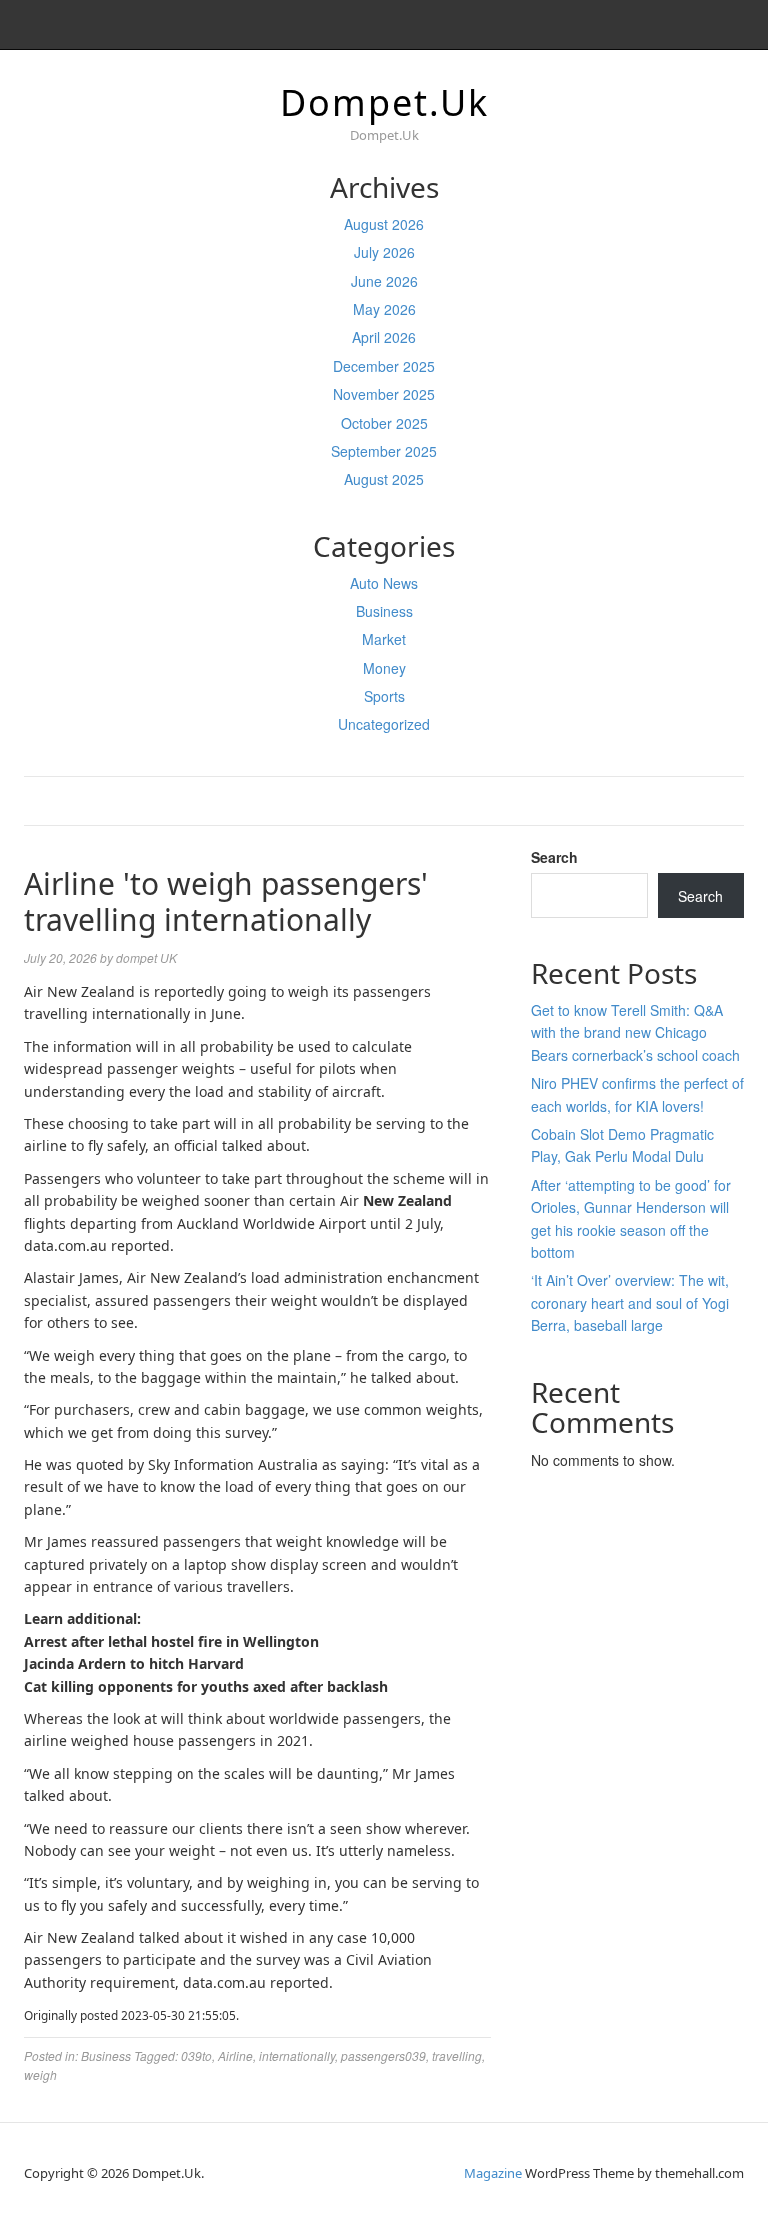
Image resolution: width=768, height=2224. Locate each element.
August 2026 (384, 224)
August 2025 (384, 479)
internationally (297, 2055)
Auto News (384, 583)
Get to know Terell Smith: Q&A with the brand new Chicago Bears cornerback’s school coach (635, 1032)
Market (384, 639)
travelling (457, 2055)
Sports (384, 696)
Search (554, 857)
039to (196, 2055)
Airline (235, 2055)
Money (384, 668)
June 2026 (384, 281)
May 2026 (384, 309)
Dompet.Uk (384, 102)
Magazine (493, 2173)
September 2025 (384, 451)
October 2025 (384, 423)
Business (384, 611)
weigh (40, 2074)
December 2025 (384, 366)
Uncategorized (384, 724)
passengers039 (383, 2055)
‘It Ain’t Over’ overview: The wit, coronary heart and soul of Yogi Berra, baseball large (630, 1302)
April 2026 (384, 337)
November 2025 (384, 394)
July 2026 (384, 252)
